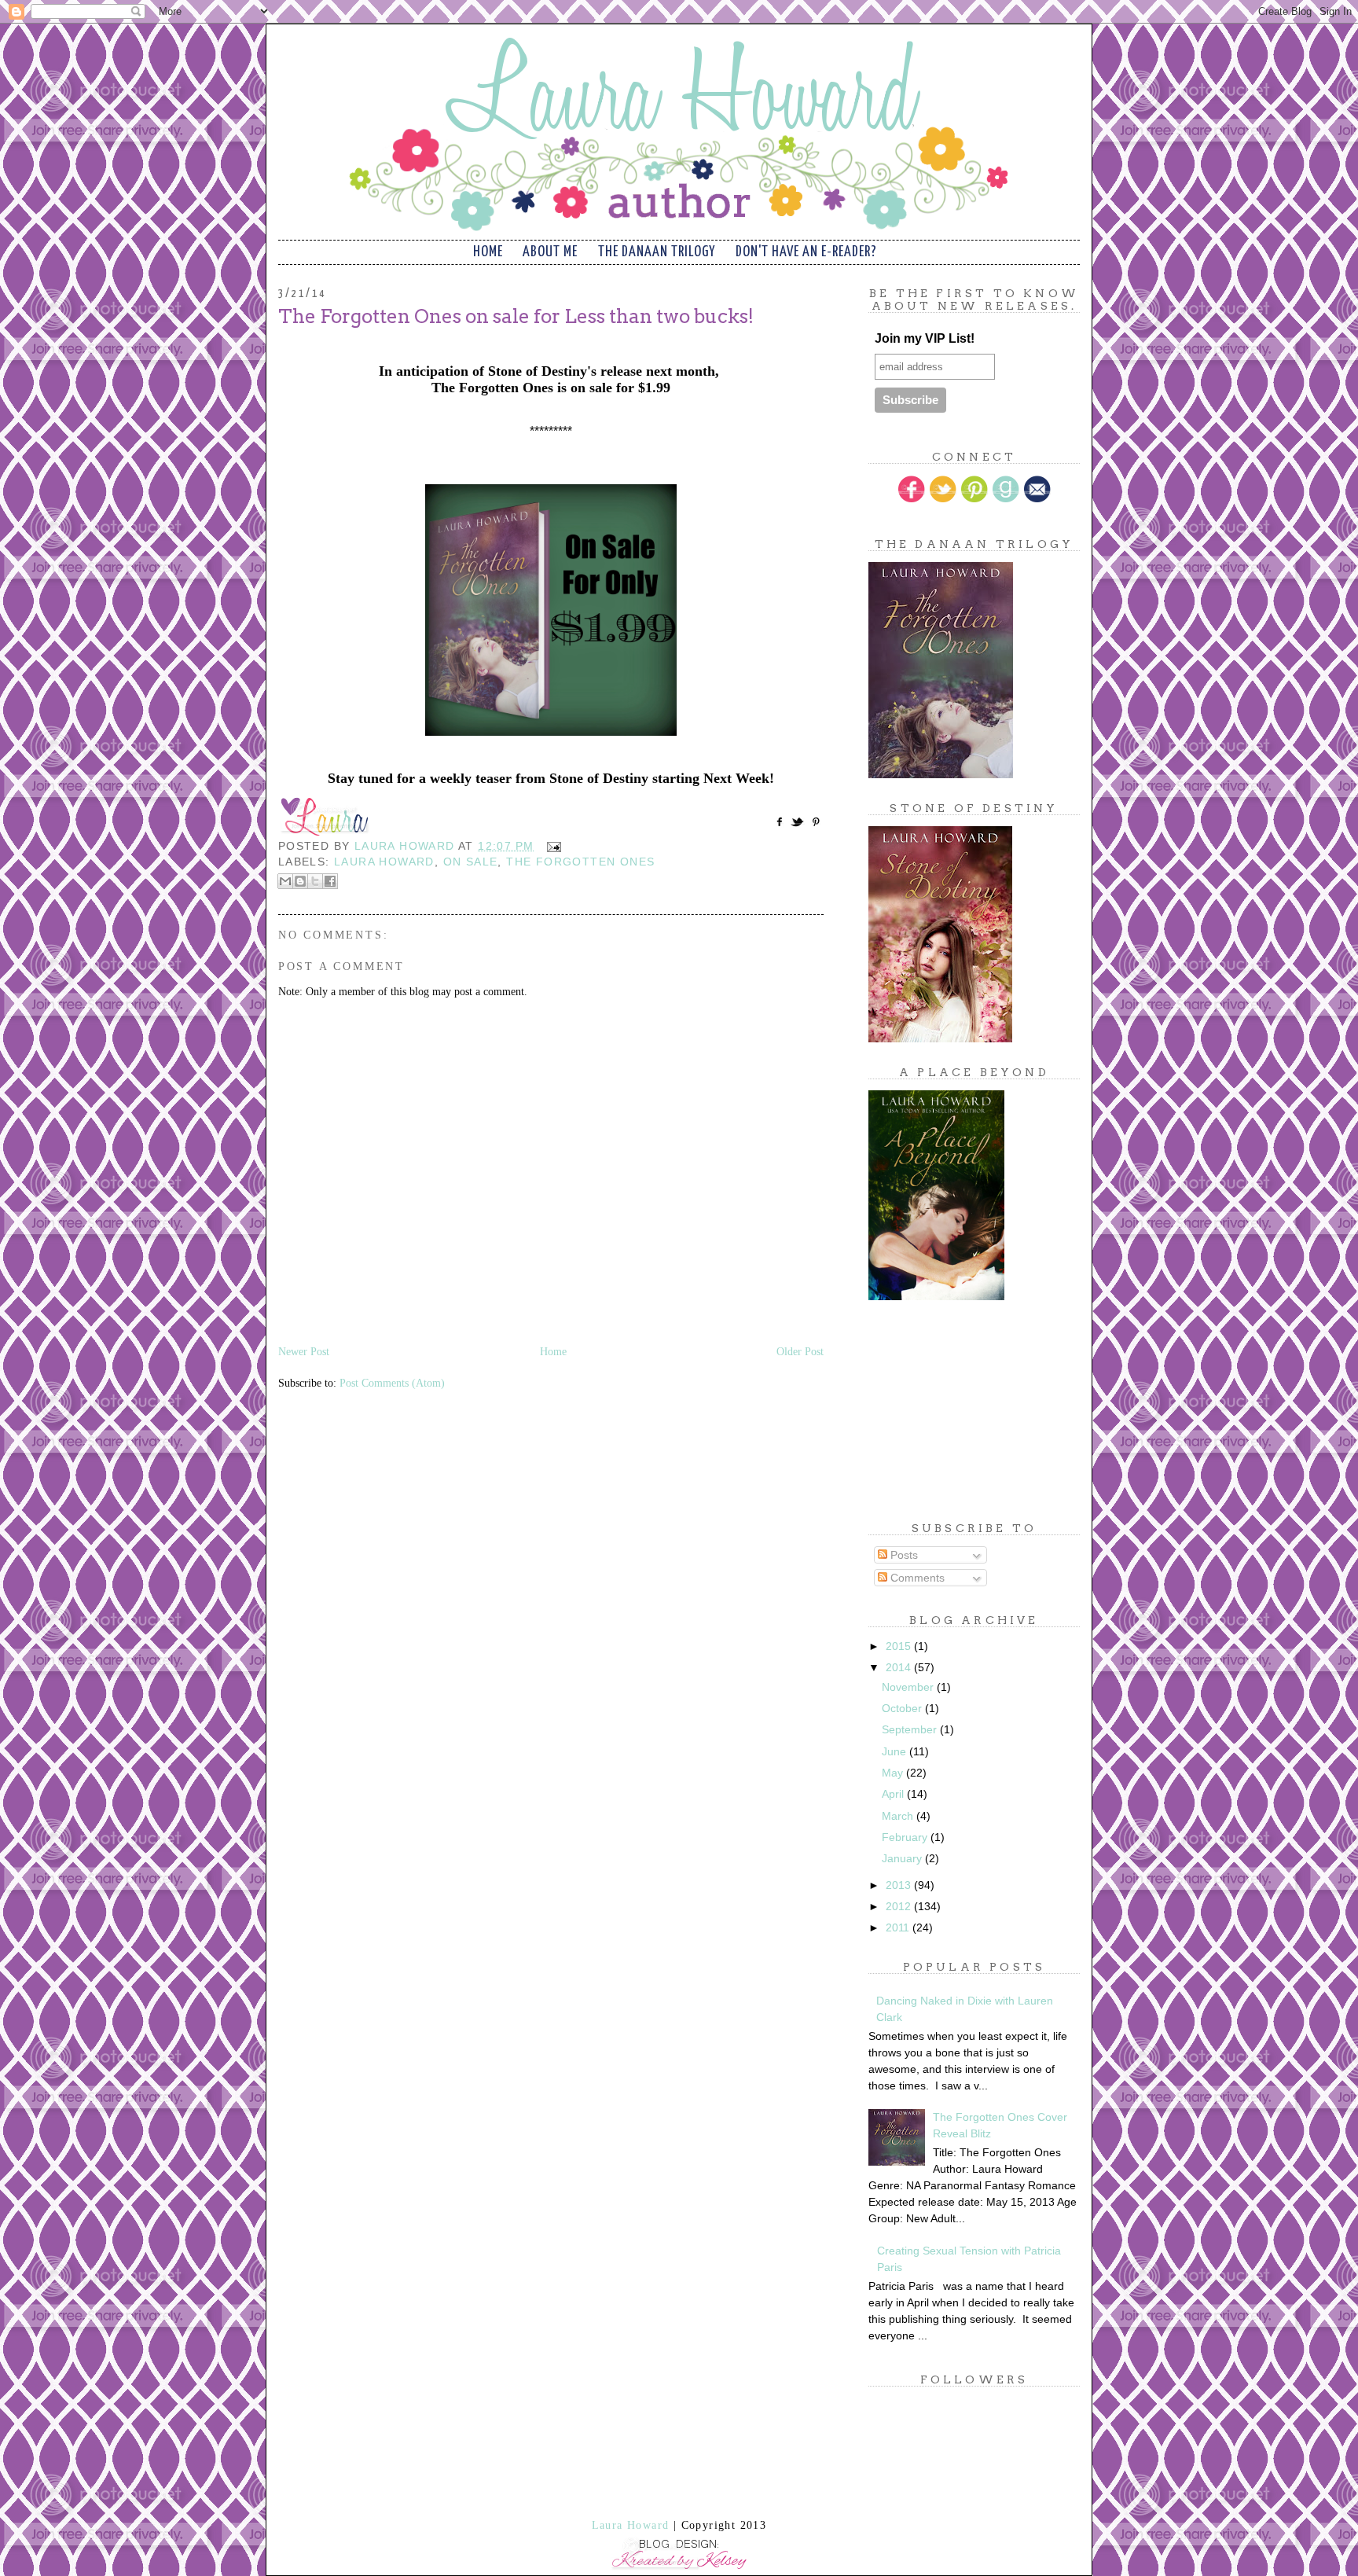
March (899, 1816)
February (906, 1837)
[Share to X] (315, 881)
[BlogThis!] (300, 881)
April (894, 1794)
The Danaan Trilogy (657, 252)
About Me (550, 252)
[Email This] (285, 881)
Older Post (800, 1352)
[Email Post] (551, 846)
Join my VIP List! (925, 338)
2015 (900, 1646)
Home (488, 252)
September (911, 1729)
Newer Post (304, 1352)
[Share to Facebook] (330, 881)
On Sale (471, 862)
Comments (916, 1578)
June (896, 1751)
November (909, 1687)
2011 (899, 1927)
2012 (900, 1906)
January (903, 1858)
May (894, 1773)
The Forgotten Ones (580, 862)
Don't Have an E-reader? (806, 252)
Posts (903, 1555)
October (903, 1708)
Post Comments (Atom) (392, 1383)
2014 (900, 1667)
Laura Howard (384, 862)
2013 (900, 1885)
